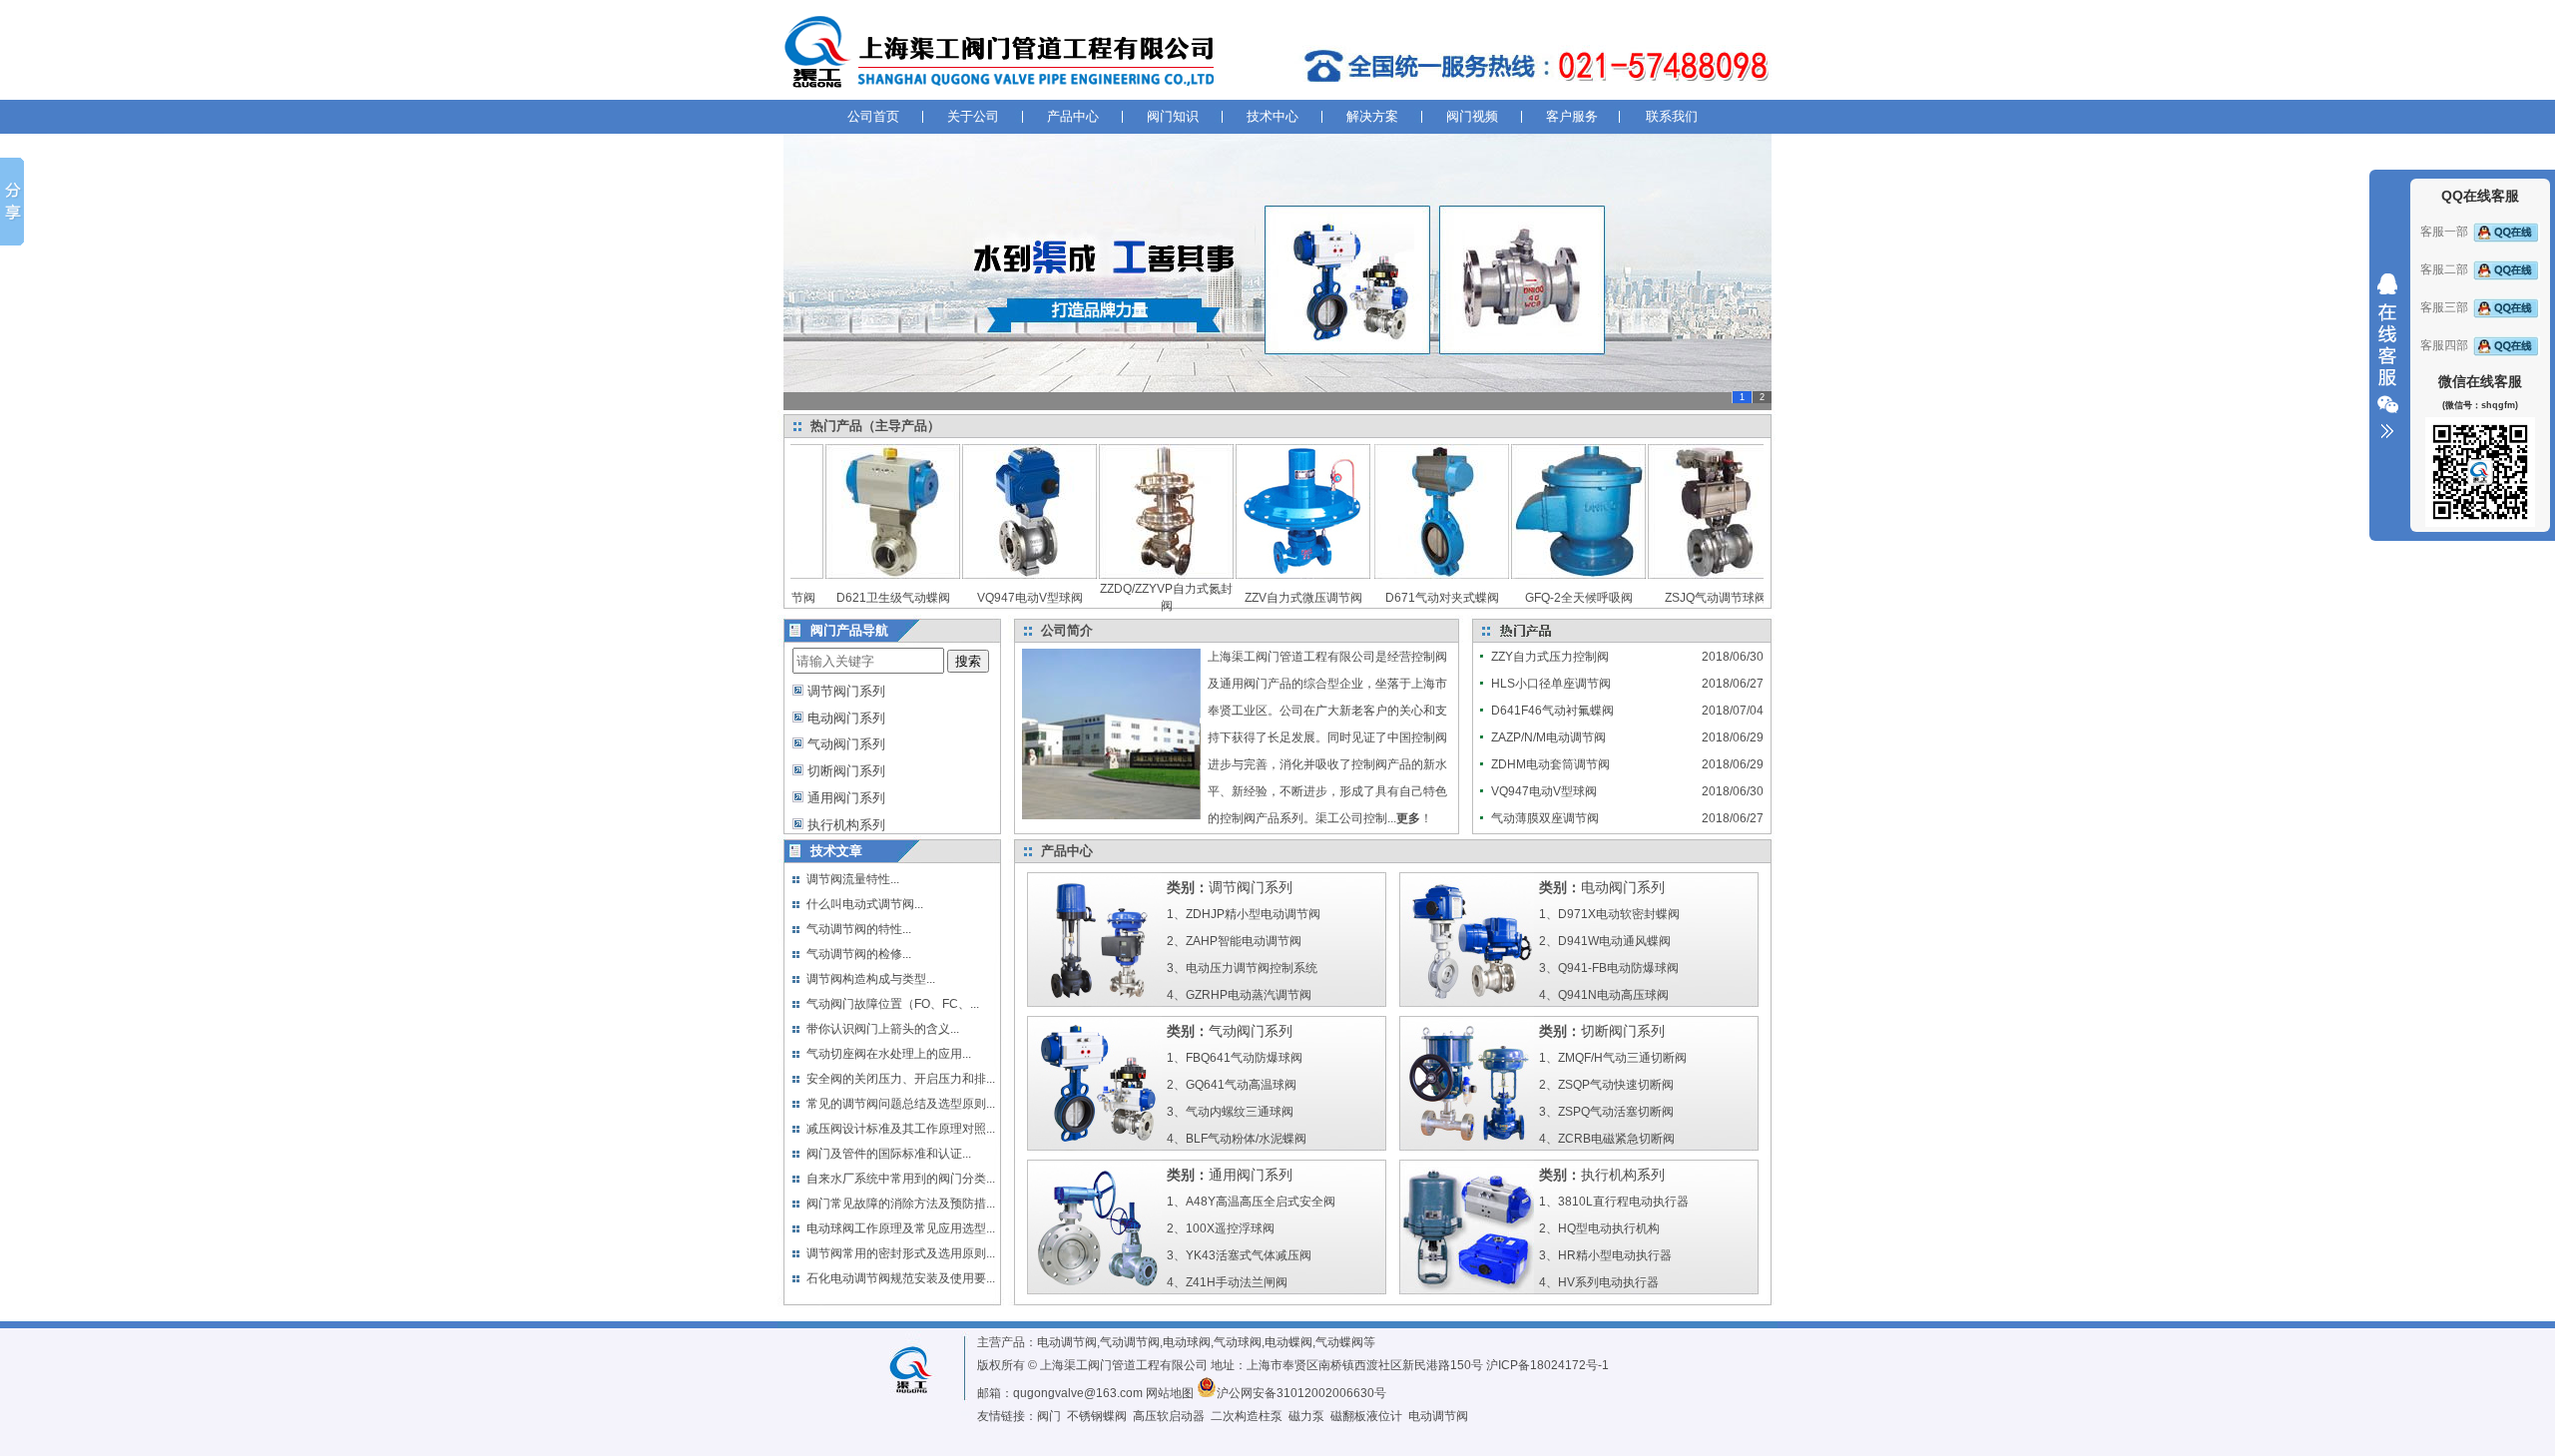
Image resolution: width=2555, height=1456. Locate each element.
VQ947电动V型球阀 (990, 598)
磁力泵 (1306, 1416)
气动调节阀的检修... (859, 954)
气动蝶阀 (1339, 1342)
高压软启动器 (1169, 1416)
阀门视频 (1472, 116)
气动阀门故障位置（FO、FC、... (893, 1004)
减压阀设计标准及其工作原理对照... (901, 1129)
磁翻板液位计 (1366, 1416)
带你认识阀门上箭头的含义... (883, 1029)
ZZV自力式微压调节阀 (1264, 598)
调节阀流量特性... (853, 879)
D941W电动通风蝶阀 (1614, 941)
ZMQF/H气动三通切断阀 (1622, 1058)
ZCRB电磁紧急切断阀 (1616, 1139)
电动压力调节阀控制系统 (1252, 968)
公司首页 (873, 116)
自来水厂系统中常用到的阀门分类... (901, 1179)
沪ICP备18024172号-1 (1547, 1365)
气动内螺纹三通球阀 (1240, 1112)
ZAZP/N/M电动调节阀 (1548, 737)
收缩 (2387, 356)
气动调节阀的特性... (859, 929)
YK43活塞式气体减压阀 (1249, 1255)
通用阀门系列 (846, 798)
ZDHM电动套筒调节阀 (1550, 764)
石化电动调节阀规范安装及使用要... (901, 1278)
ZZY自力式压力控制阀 (1550, 657)
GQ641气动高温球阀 (1241, 1085)
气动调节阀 (1130, 1342)
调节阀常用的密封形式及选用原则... (901, 1253)
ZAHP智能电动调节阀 (1244, 941)
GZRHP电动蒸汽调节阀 (1249, 995)
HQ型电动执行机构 (1609, 1228)
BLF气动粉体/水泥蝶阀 (1246, 1139)
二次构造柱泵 (1247, 1416)
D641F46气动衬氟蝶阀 (1552, 711)
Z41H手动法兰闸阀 (1237, 1282)
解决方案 (1372, 116)
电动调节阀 (1067, 1342)
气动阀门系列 (846, 744)
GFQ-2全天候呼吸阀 (1539, 598)
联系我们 (1672, 116)
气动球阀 (1238, 1342)
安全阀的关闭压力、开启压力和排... (901, 1079)
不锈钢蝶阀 (1097, 1416)
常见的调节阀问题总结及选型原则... (901, 1104)
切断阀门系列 (846, 771)
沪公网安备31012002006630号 (1301, 1393)
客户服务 (1572, 116)
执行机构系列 (846, 825)
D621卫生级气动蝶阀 (853, 598)
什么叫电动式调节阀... (865, 904)
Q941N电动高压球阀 (1613, 995)
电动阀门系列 (846, 718)
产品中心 (1073, 116)
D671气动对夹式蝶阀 (1402, 598)
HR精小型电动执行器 (1615, 1255)
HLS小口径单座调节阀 (1551, 684)
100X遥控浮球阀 (1230, 1228)
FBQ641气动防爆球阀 (1244, 1058)
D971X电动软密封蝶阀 (1619, 914)
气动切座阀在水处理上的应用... (889, 1054)
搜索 (968, 661)
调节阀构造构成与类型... (871, 979)
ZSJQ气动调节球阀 (1676, 598)
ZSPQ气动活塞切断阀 (1616, 1112)
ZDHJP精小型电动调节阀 (1253, 914)
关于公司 (973, 116)
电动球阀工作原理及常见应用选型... (901, 1228)
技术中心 (1273, 116)
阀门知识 (1173, 116)
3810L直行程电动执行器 (1623, 1202)
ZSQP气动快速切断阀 (1616, 1085)
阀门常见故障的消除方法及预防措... (901, 1204)
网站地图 (1170, 1393)
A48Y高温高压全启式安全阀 (1261, 1202)
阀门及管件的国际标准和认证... (889, 1154)
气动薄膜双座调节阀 (1545, 818)
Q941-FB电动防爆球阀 (1618, 968)
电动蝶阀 (1288, 1342)
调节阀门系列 (846, 691)
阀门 (1049, 1416)
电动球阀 (1187, 1342)
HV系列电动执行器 (1608, 1282)
